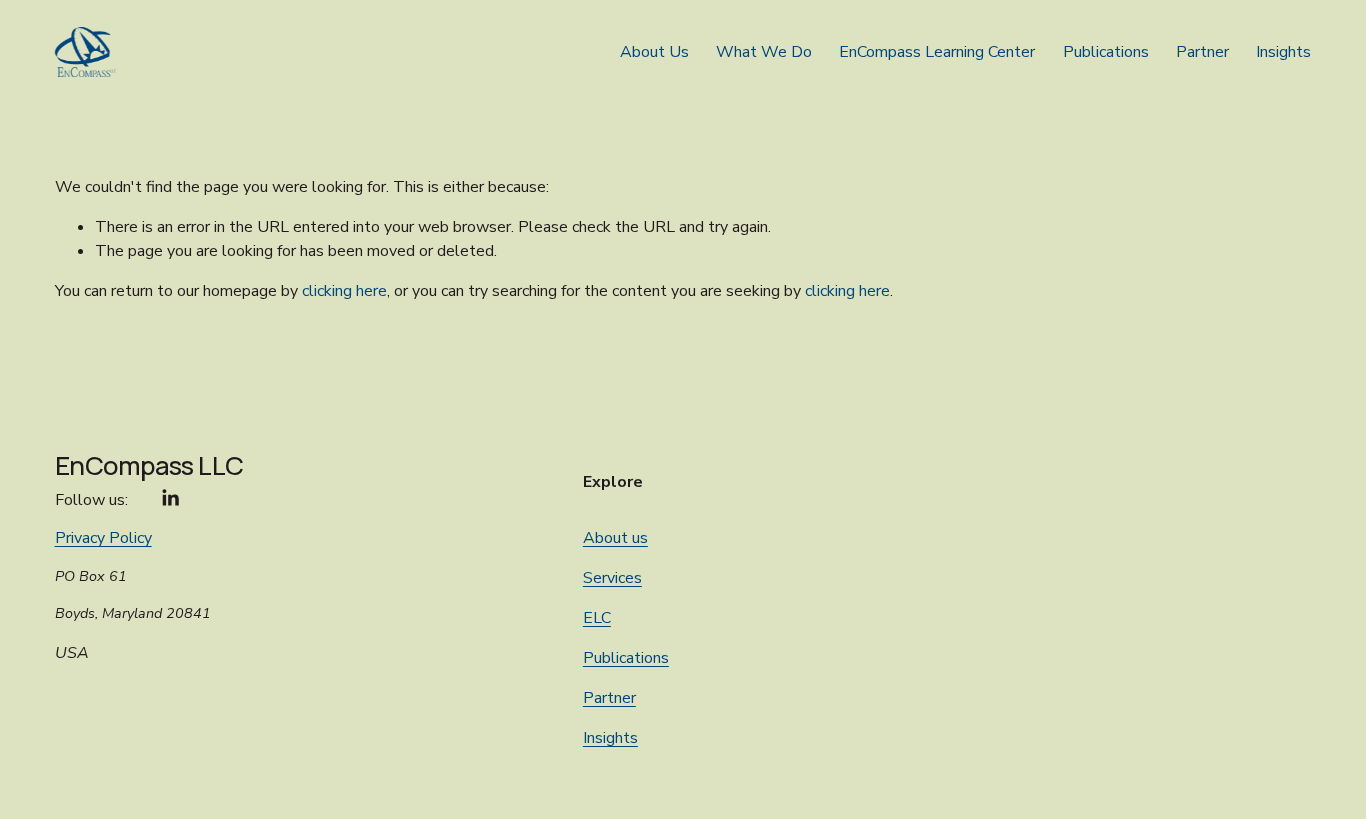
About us (615, 538)
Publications (1106, 52)
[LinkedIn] (170, 498)
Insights (1283, 52)
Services (612, 578)
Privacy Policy (103, 538)
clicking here (344, 291)
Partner (1202, 52)
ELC (597, 618)
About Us (654, 52)
